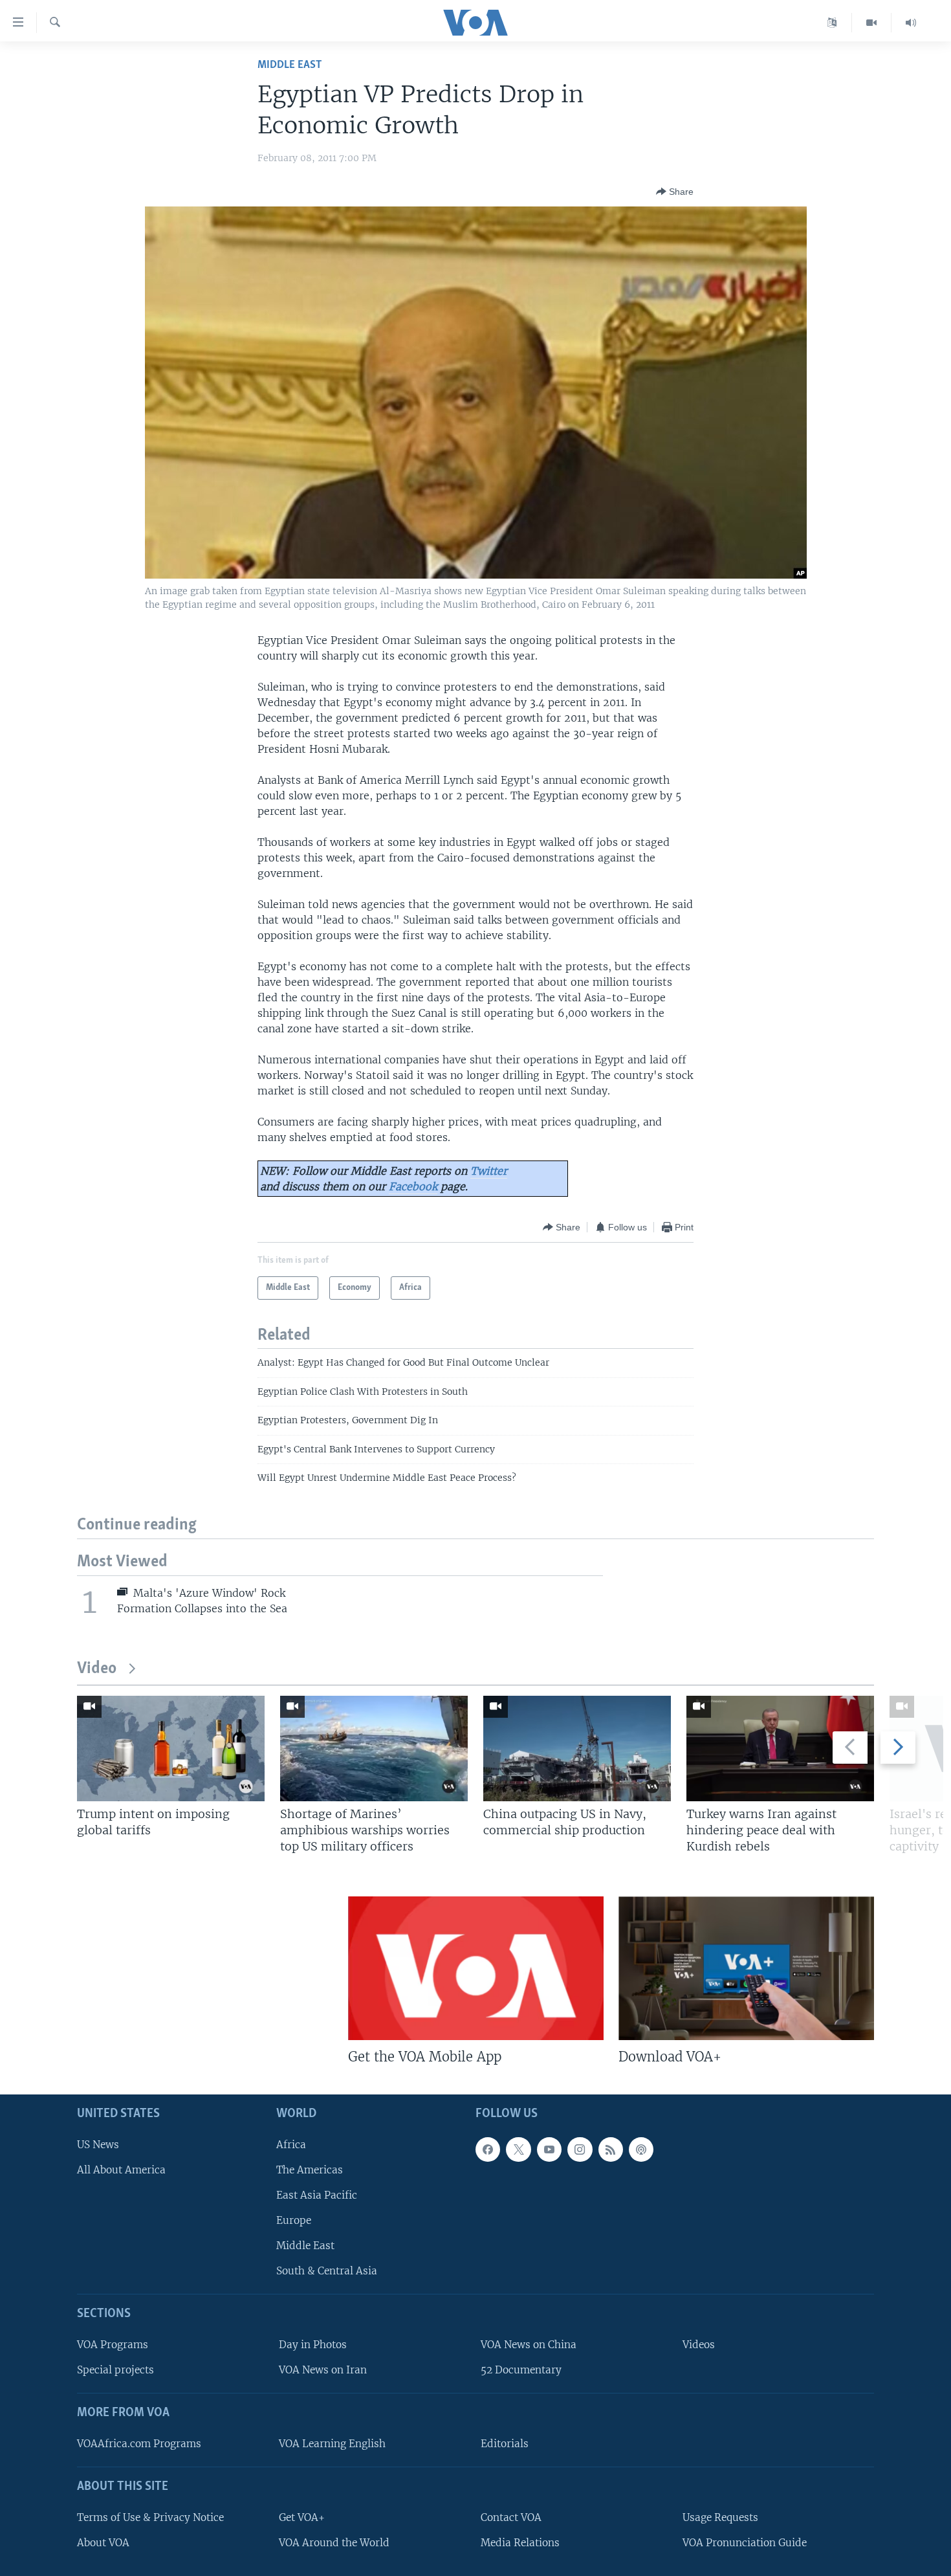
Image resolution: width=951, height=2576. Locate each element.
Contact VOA (511, 2517)
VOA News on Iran (323, 2370)
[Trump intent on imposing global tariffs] (171, 1749)
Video (97, 1669)
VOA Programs (113, 2345)
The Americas (310, 2170)
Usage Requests (720, 2517)
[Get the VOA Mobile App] (476, 1968)
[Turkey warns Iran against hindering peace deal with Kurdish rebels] (780, 1749)
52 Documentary (521, 2370)
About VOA (103, 2543)
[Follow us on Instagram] (580, 2149)
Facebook (413, 1186)
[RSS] (611, 2149)
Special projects (115, 2370)
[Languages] (832, 23)
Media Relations (520, 2543)
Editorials (505, 2444)
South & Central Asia (327, 2271)
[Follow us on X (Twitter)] (518, 2149)
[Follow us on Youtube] (549, 2149)
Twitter (489, 1171)
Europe (294, 2220)
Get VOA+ (302, 2517)
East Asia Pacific (317, 2195)
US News (98, 2145)
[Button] (675, 192)
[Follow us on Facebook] (488, 2149)
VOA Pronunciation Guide (745, 2543)
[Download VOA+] (746, 1968)
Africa (291, 2145)
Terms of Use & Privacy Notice (150, 2517)
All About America (121, 2170)
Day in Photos (313, 2345)
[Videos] (872, 23)
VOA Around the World (334, 2543)
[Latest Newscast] (911, 23)
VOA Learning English (332, 2444)
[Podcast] (641, 2149)
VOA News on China (529, 2345)
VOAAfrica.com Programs (139, 2444)
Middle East (290, 65)
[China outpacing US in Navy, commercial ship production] (577, 1749)
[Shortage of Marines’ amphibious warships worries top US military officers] (374, 1749)
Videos (699, 2345)
